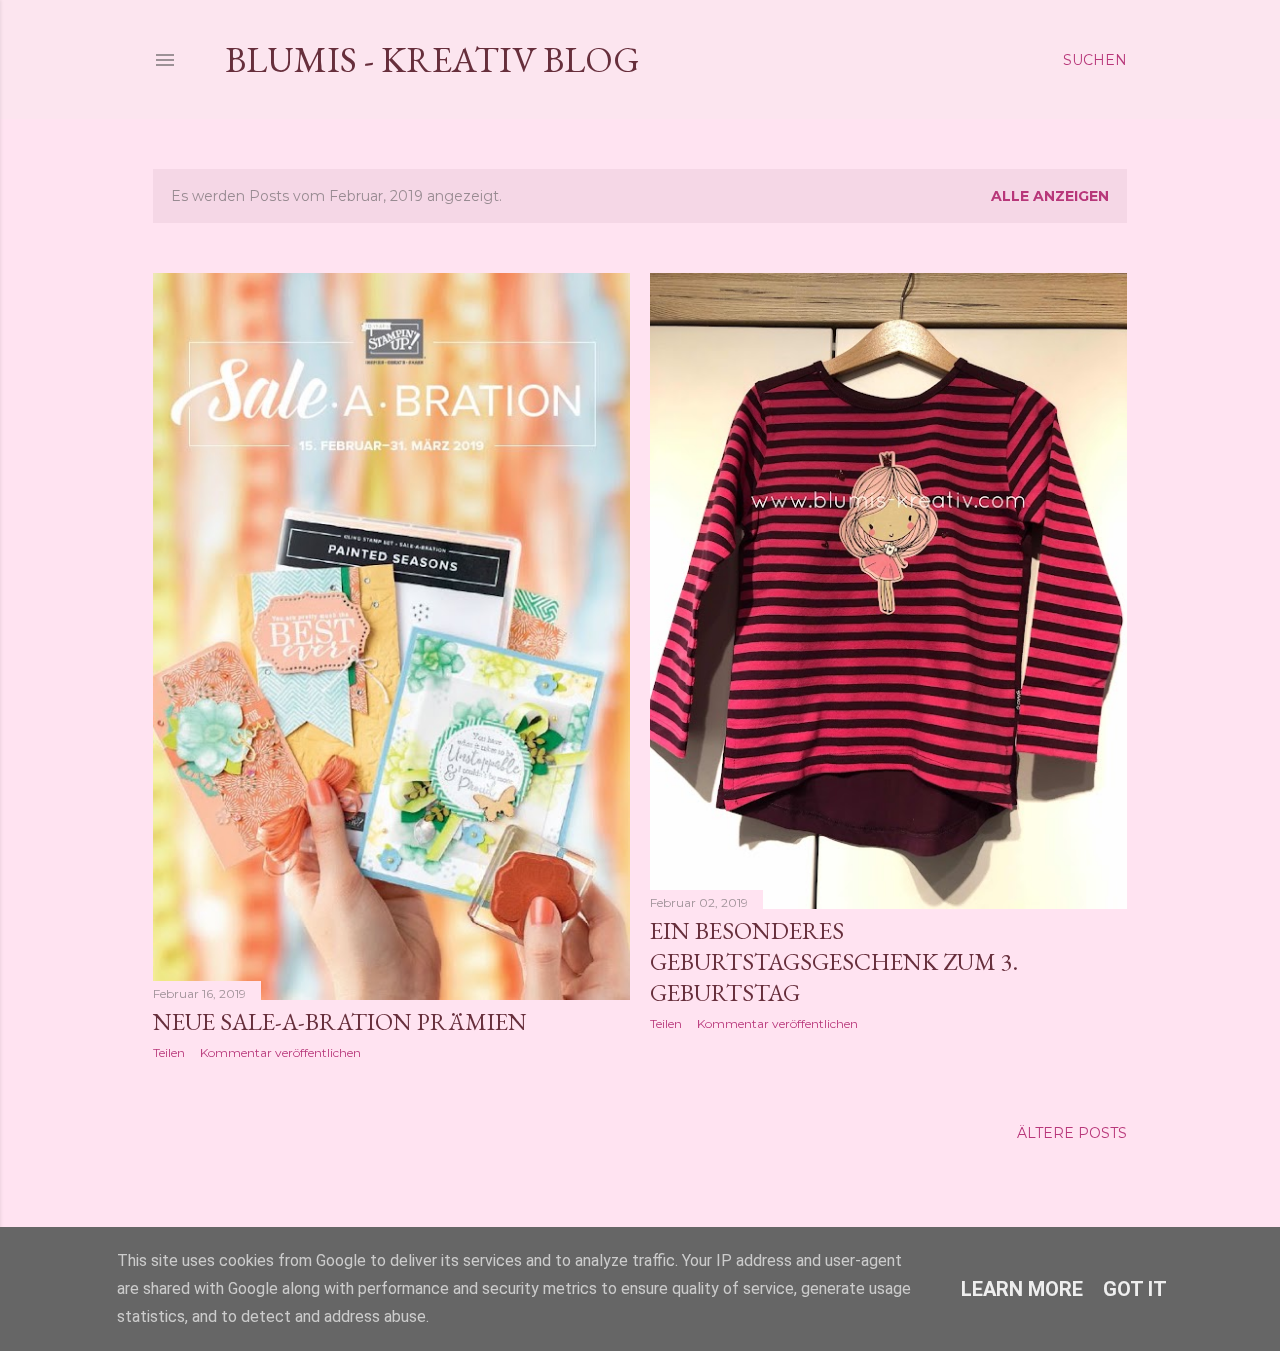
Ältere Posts (1072, 1133)
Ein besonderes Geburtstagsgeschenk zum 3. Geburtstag (834, 961)
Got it (1135, 1289)
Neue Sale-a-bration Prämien (340, 1021)
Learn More (1022, 1289)
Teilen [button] (169, 1052)
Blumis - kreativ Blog (432, 59)
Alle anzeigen (1050, 196)
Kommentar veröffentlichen (280, 1052)
